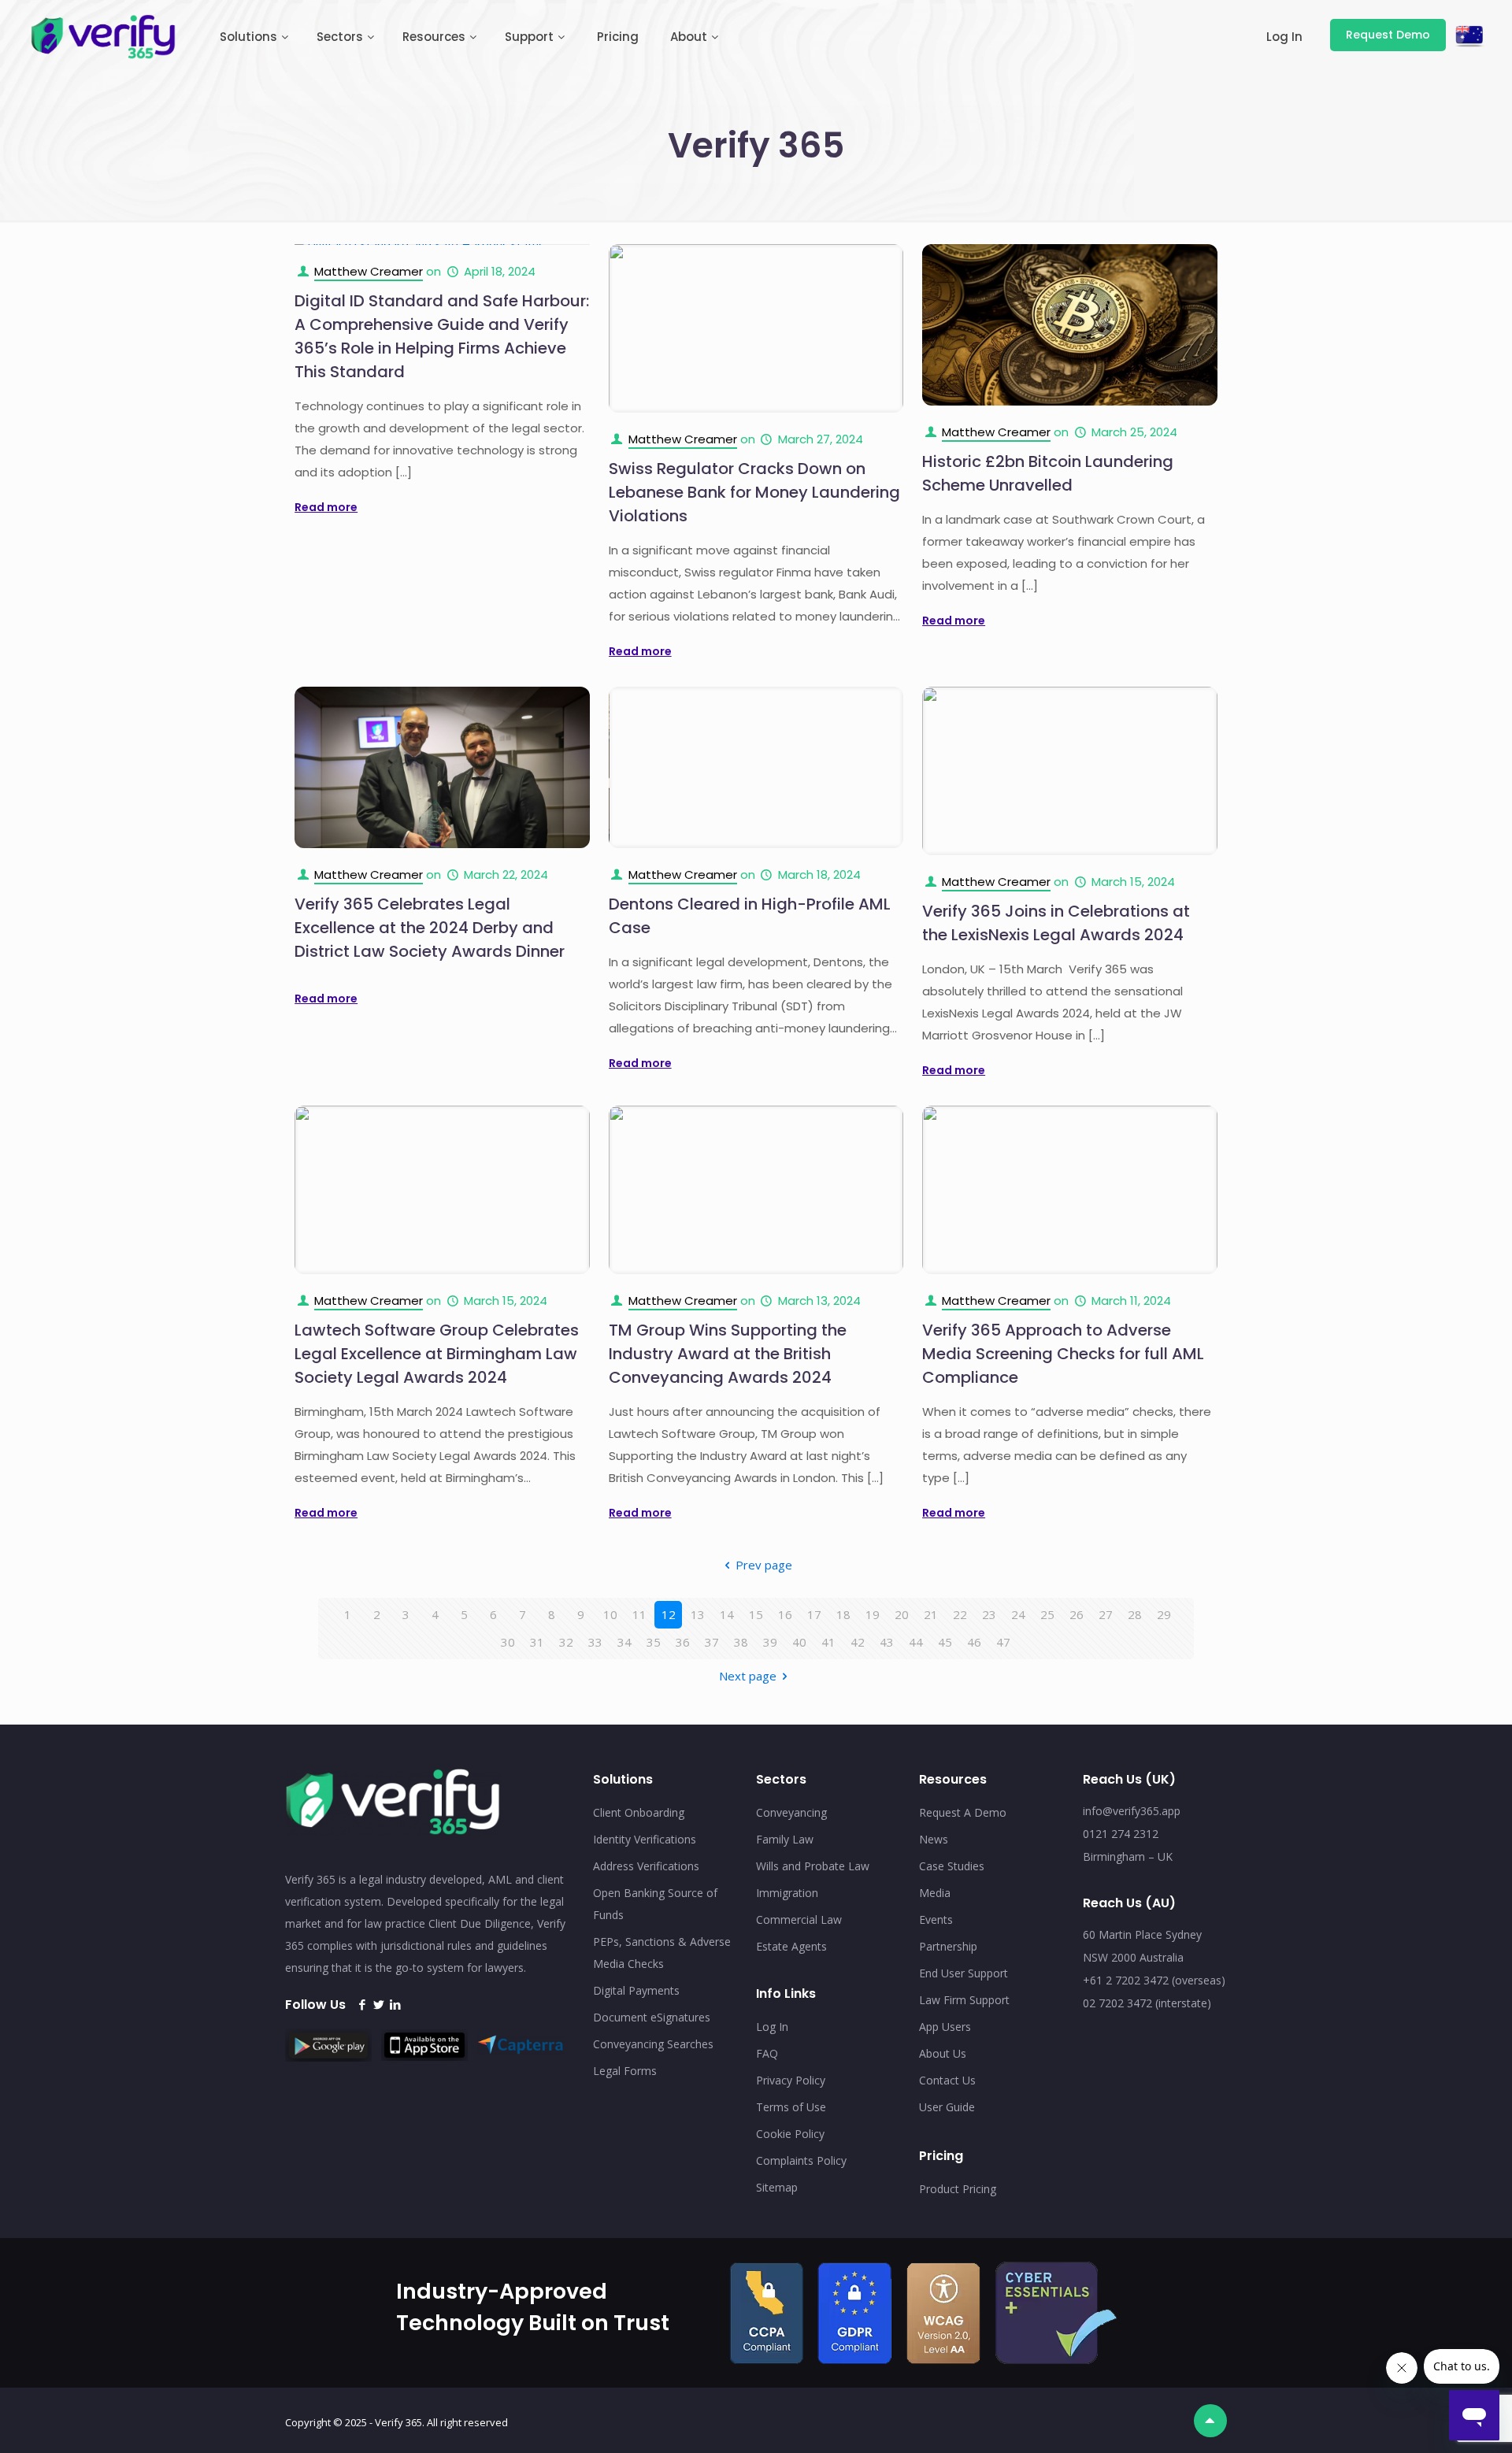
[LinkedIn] (395, 2005)
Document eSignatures (652, 2017)
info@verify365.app (1132, 1811)
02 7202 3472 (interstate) (1147, 2003)
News (934, 1839)
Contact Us (947, 2080)
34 (624, 1642)
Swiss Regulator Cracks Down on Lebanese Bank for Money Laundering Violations (754, 492)
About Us (943, 2053)
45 (945, 1642)
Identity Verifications (645, 1839)
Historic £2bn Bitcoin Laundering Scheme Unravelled (1048, 473)
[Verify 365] (104, 35)
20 (902, 1614)
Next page (748, 1676)
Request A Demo (963, 1812)
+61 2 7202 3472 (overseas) (1154, 1980)
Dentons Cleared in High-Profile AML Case (750, 916)
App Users (945, 2027)
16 (785, 1614)
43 (887, 1642)
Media (935, 1893)
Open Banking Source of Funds (655, 1904)
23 (989, 1614)
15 (756, 1614)
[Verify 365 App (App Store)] (428, 2056)
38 (741, 1642)
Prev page (764, 1565)
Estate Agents (791, 1946)
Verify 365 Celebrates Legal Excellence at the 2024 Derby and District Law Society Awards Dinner (430, 928)
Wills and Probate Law (813, 1866)
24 (1018, 1614)
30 (508, 1642)
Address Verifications (646, 1866)
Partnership (948, 1946)
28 (1135, 1614)
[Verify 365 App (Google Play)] (332, 2057)
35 (654, 1642)
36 (683, 1642)
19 (873, 1614)
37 (712, 1642)
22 (960, 1614)
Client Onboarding (639, 1812)
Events (936, 1919)
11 (639, 1614)
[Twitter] (378, 2005)
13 (698, 1614)
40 (799, 1642)
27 (1106, 1614)
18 (843, 1614)
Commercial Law (799, 1919)
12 (669, 1614)
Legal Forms (625, 2071)
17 (814, 1614)
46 (974, 1642)
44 (916, 1642)
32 (566, 1642)
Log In (772, 2027)
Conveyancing (791, 1812)
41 (828, 1642)
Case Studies (952, 1866)
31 (537, 1642)
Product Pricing (958, 2189)
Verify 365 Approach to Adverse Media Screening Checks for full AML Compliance (1063, 1354)
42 (858, 1642)
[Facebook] (362, 2005)
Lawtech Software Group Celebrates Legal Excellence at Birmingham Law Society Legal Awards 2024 (437, 1354)
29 (1164, 1614)
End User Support (964, 1973)
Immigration (787, 1893)
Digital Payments (636, 1990)
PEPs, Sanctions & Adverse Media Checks (662, 1953)
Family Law (785, 1839)
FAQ (767, 2053)
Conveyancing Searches (653, 2044)
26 (1077, 1614)
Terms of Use (791, 2107)
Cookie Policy (790, 2134)
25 (1047, 1614)
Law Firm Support (964, 2000)
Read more (326, 507)
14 (727, 1614)
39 (770, 1642)
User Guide (947, 2107)
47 (1003, 1642)
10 (610, 1614)
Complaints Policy (801, 2160)
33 (595, 1642)
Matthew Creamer (369, 271)
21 (931, 1614)
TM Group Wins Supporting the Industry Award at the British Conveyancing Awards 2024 (728, 1354)
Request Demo (1388, 35)
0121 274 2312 (1121, 1834)
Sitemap (777, 2187)
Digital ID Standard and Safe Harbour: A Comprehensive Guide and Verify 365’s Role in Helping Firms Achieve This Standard (442, 336)
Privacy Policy (791, 2080)
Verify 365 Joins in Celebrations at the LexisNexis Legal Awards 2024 (1056, 923)
